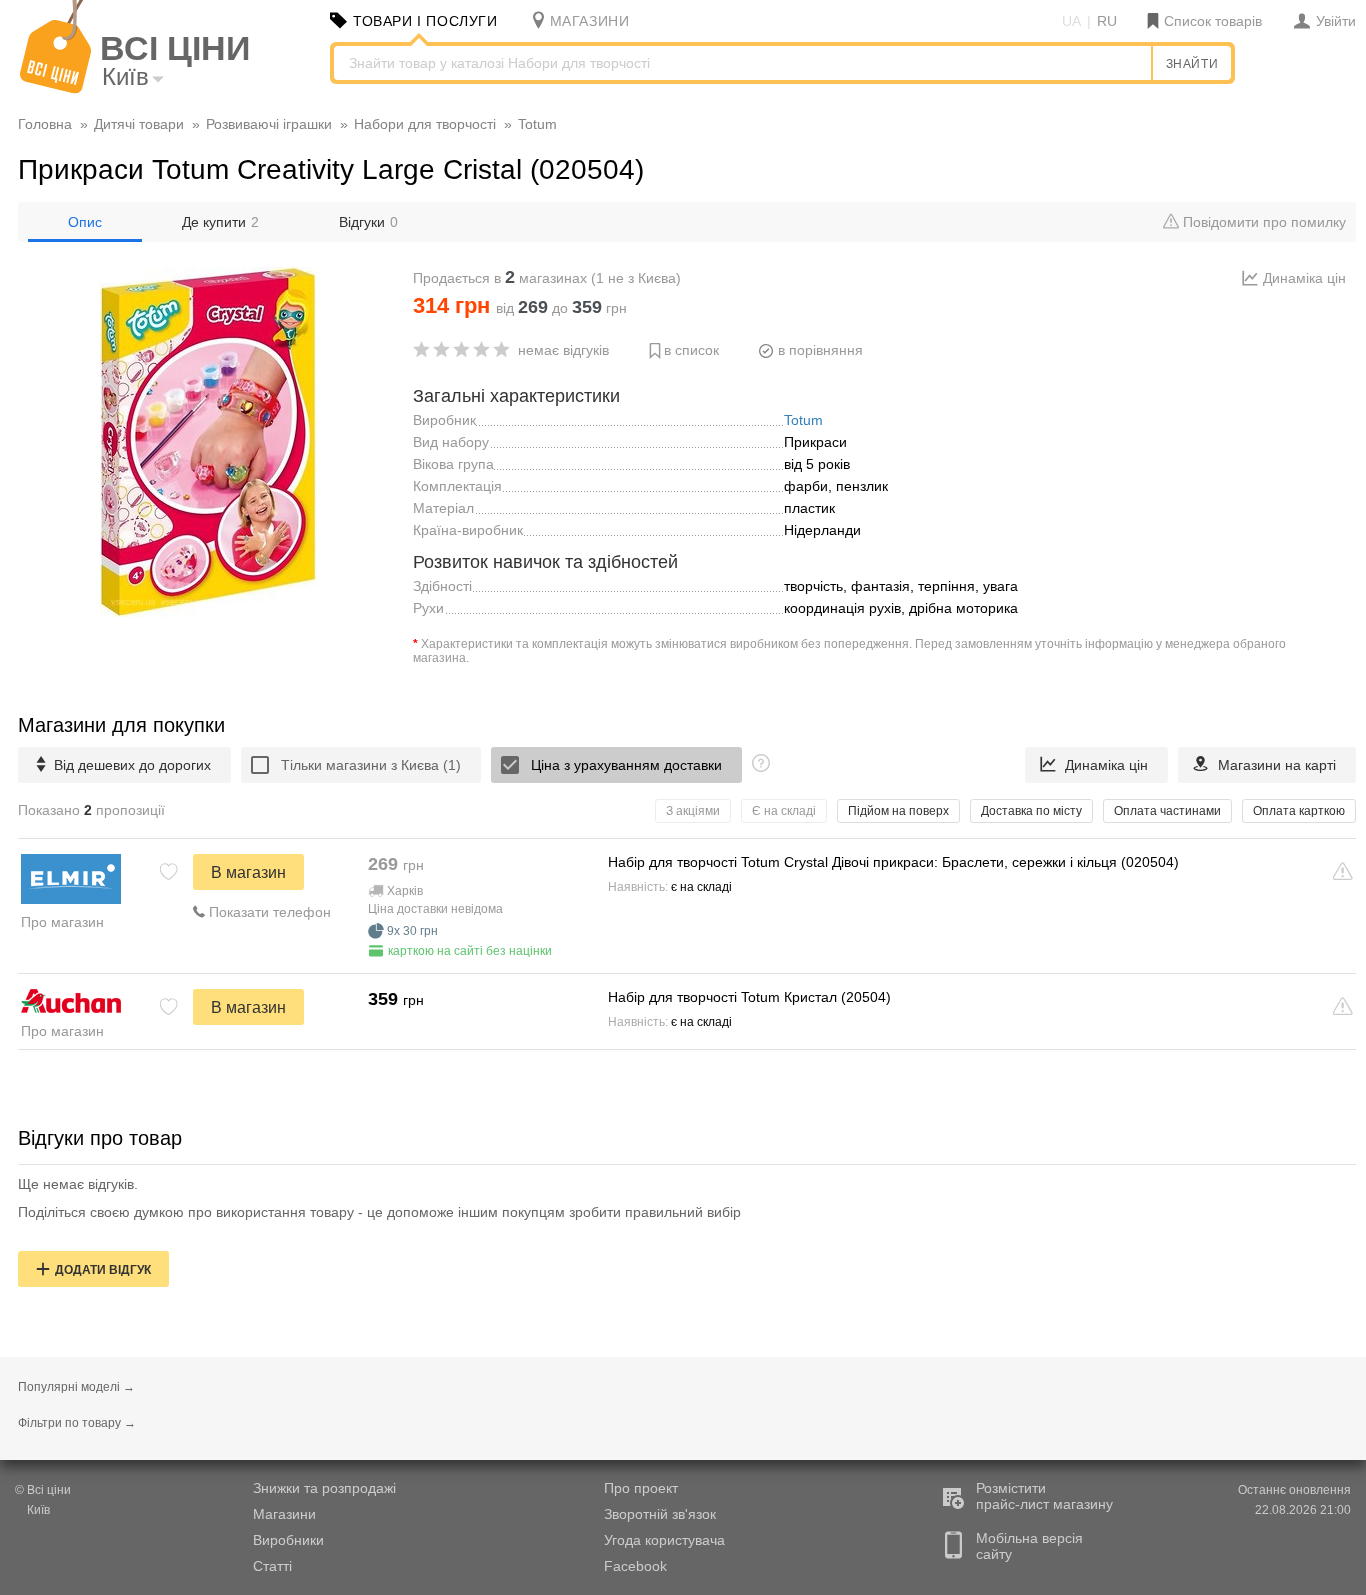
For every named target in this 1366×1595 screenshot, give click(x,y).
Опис (85, 222)
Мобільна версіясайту (1029, 1546)
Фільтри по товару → (77, 1423)
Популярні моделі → (76, 1387)
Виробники (288, 1540)
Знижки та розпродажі (324, 1488)
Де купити (220, 222)
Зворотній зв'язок (660, 1514)
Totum (803, 420)
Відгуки (368, 222)
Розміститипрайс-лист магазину (1044, 1496)
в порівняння (820, 350)
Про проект (641, 1488)
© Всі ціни (43, 1490)
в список (691, 350)
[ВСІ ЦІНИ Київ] (55, 89)
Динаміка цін (1304, 278)
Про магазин (62, 922)
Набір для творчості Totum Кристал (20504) (749, 997)
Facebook (635, 1566)
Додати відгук (103, 1270)
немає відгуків (563, 350)
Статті (272, 1566)
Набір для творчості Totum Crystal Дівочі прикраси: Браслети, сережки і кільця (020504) (893, 862)
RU (1107, 21)
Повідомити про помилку (1262, 222)
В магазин (248, 872)
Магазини (284, 1514)
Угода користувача (664, 1540)
